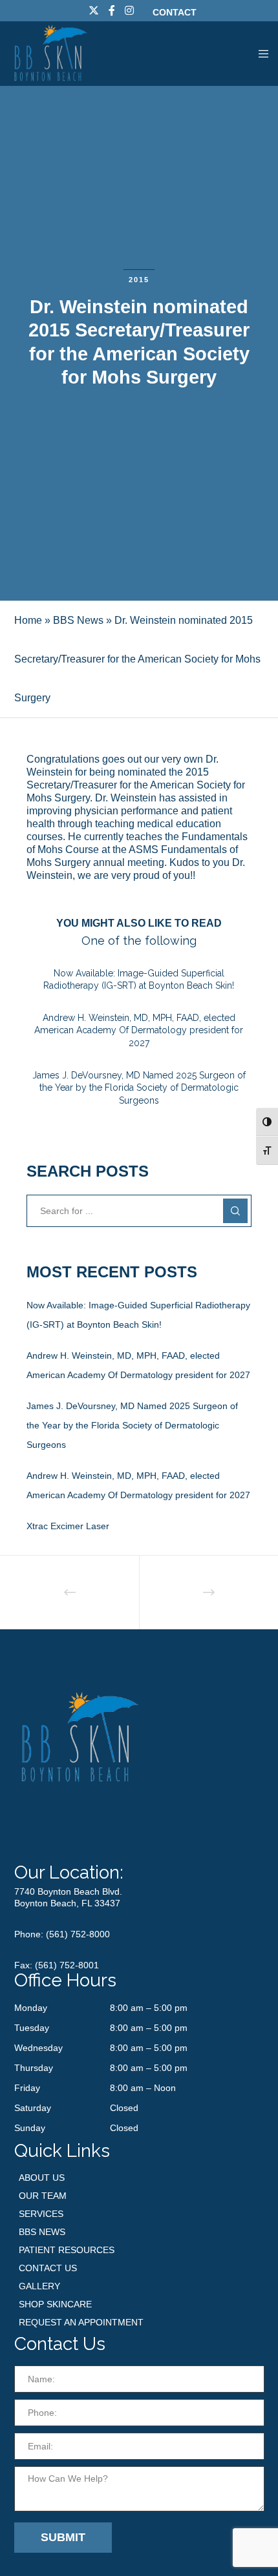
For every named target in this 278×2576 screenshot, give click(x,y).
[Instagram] (129, 10)
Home (28, 620)
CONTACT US (48, 2268)
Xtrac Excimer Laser (68, 1526)
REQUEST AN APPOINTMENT (81, 2322)
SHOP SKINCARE (55, 2304)
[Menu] (260, 54)
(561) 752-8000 (78, 1934)
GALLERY (39, 2286)
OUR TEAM (43, 2196)
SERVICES (41, 2214)
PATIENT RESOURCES (67, 2250)
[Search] (235, 1211)
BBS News (78, 620)
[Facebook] (112, 10)
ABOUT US (42, 2178)
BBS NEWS (42, 2232)
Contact (175, 12)
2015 (139, 280)
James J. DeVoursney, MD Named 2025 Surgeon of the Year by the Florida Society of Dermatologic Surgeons (132, 1425)
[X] (94, 10)
